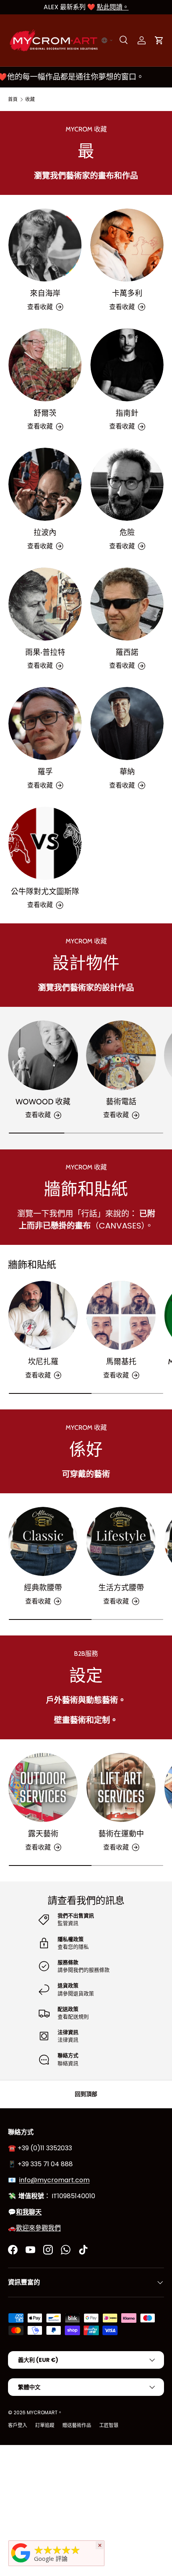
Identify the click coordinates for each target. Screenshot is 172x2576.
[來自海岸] (45, 245)
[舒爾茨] (45, 365)
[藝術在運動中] (121, 1787)
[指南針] (127, 365)
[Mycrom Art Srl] (21, 2562)
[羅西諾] (127, 604)
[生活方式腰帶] (121, 1541)
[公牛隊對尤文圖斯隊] (45, 843)
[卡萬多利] (127, 245)
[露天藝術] (43, 1787)
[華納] (127, 723)
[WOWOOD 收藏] (43, 1055)
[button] (107, 40)
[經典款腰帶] (43, 1541)
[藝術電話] (121, 1055)
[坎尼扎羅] (43, 1315)
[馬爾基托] (121, 1315)
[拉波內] (45, 484)
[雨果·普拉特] (45, 604)
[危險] (127, 484)
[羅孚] (45, 723)
